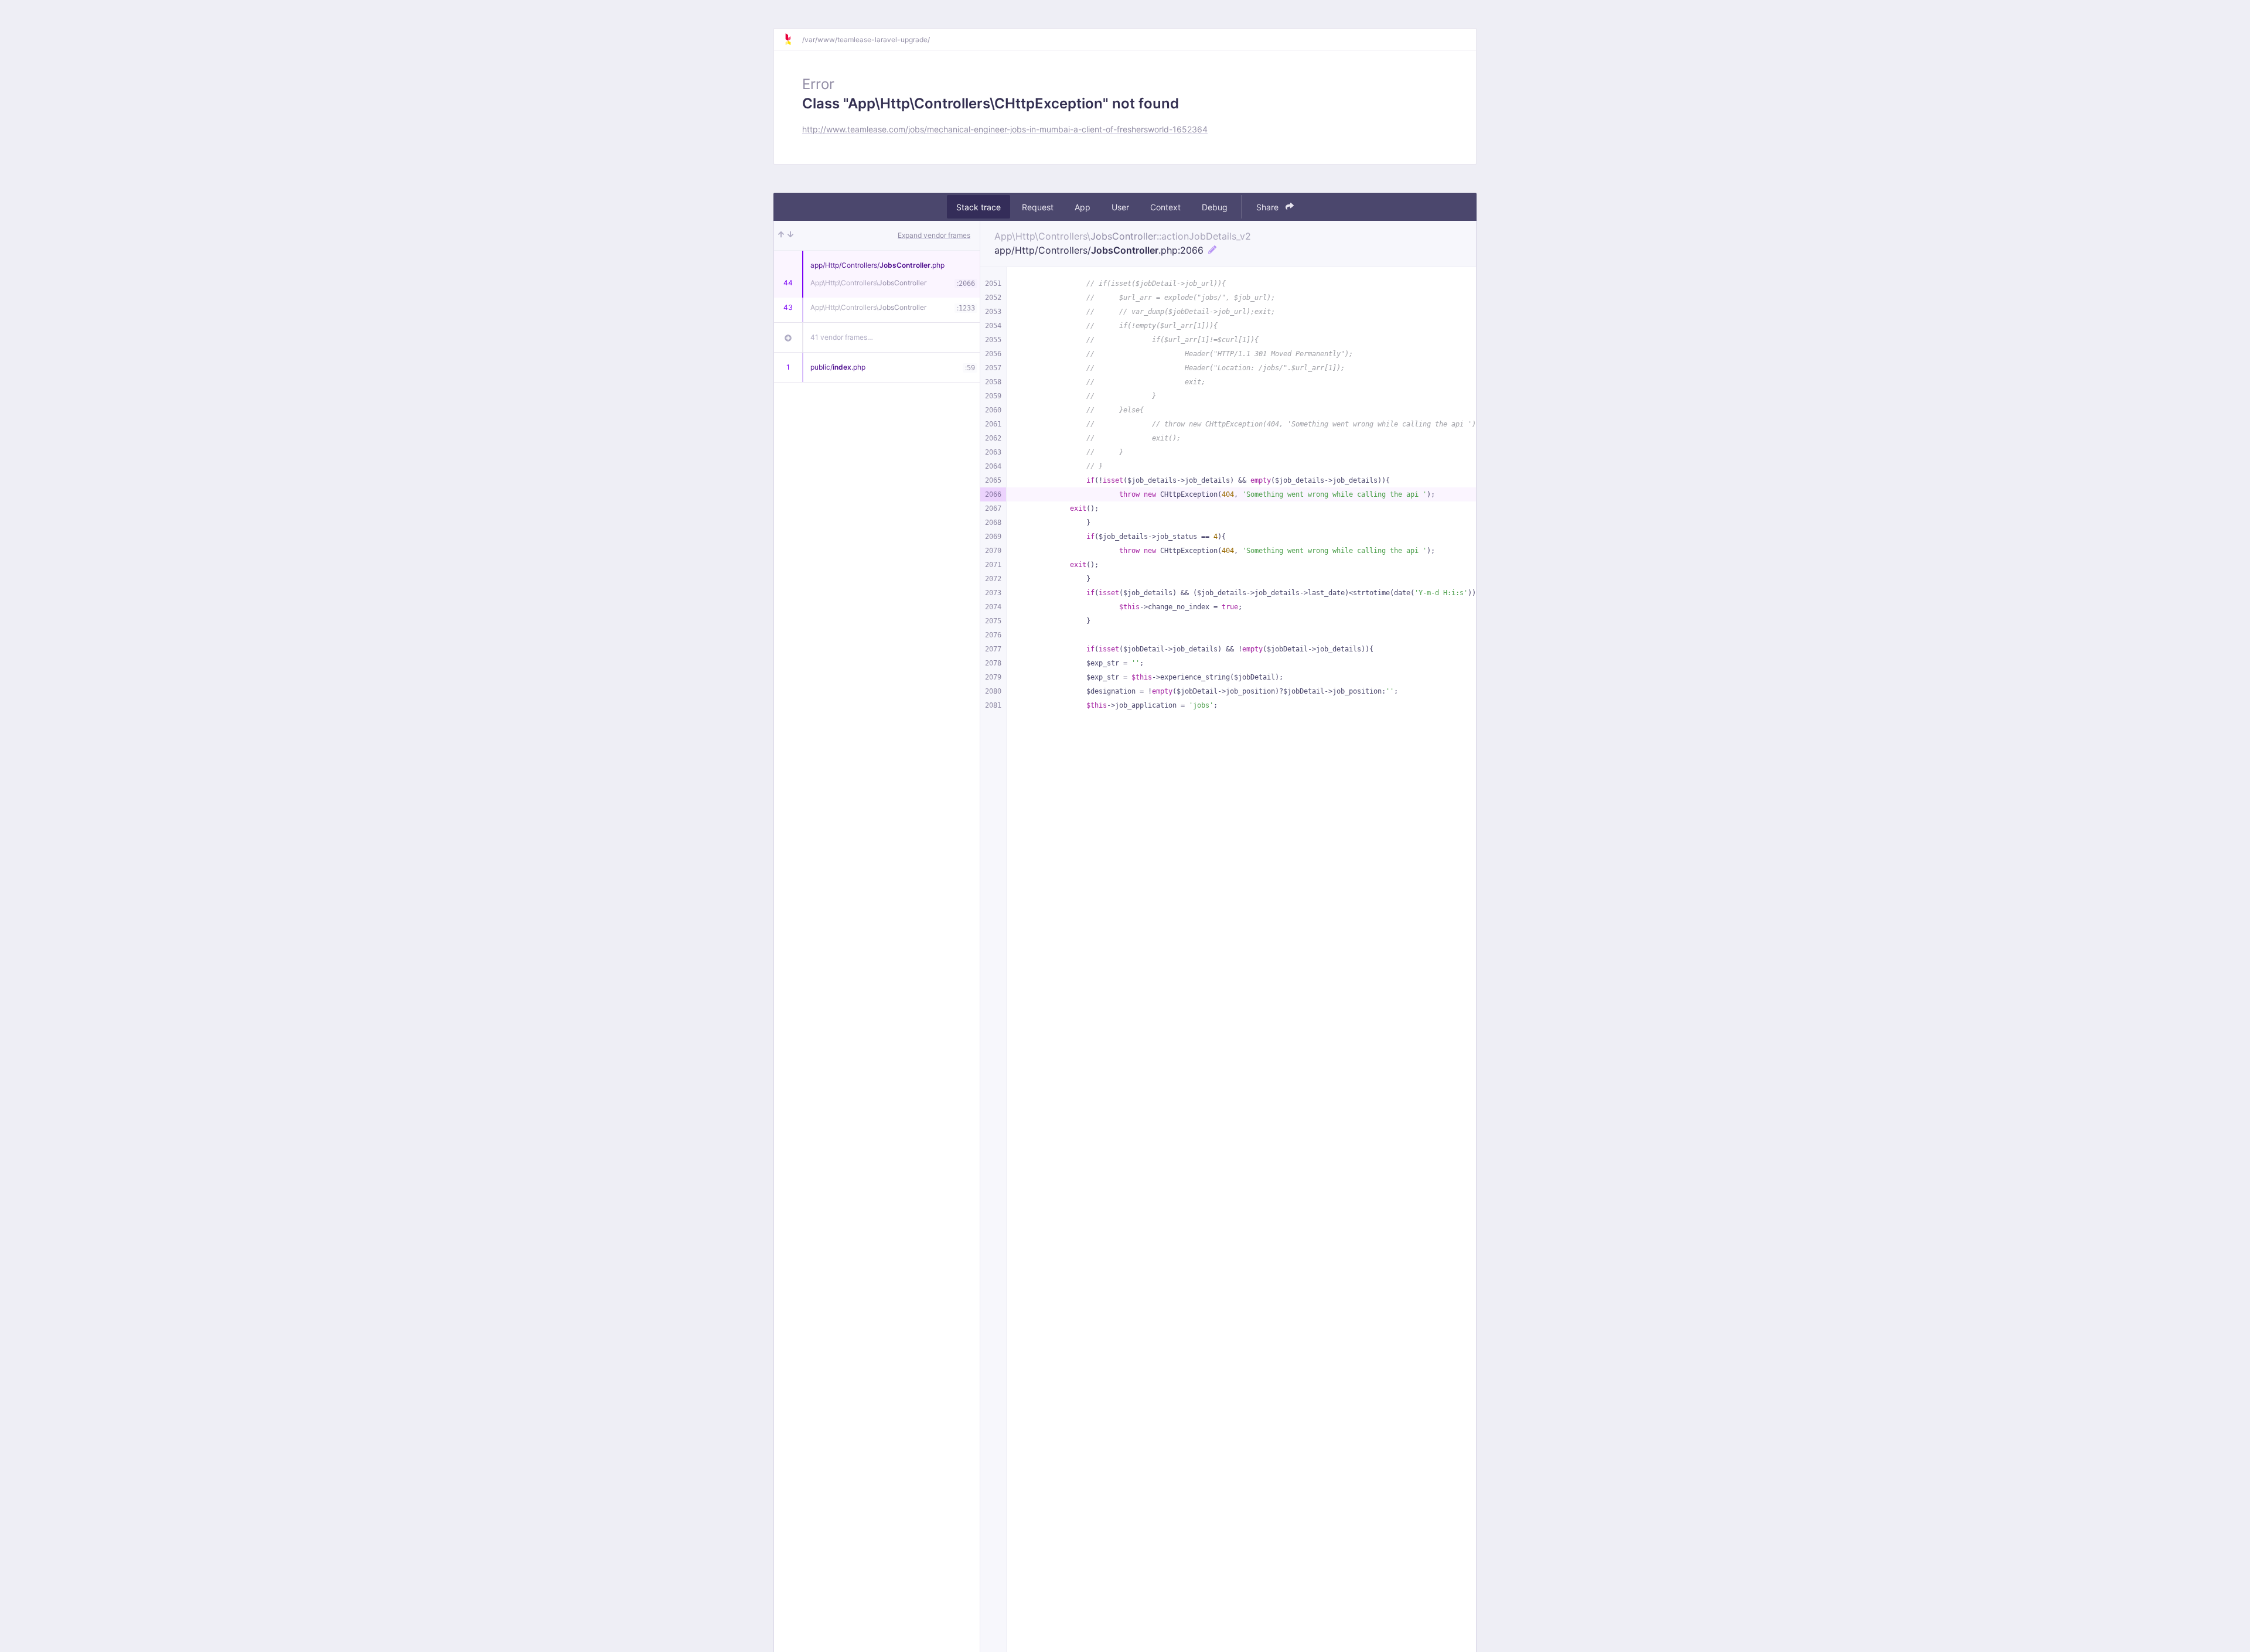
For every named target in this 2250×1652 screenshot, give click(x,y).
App (1083, 207)
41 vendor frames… (842, 337)
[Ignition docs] (793, 39)
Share (1269, 207)
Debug (1215, 207)
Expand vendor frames (934, 235)
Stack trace (979, 207)
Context (1165, 207)
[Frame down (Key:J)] (790, 235)
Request (1038, 207)
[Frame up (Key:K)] (781, 235)
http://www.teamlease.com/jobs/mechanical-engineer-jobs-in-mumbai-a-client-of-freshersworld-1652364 (1005, 129)
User (1120, 207)
